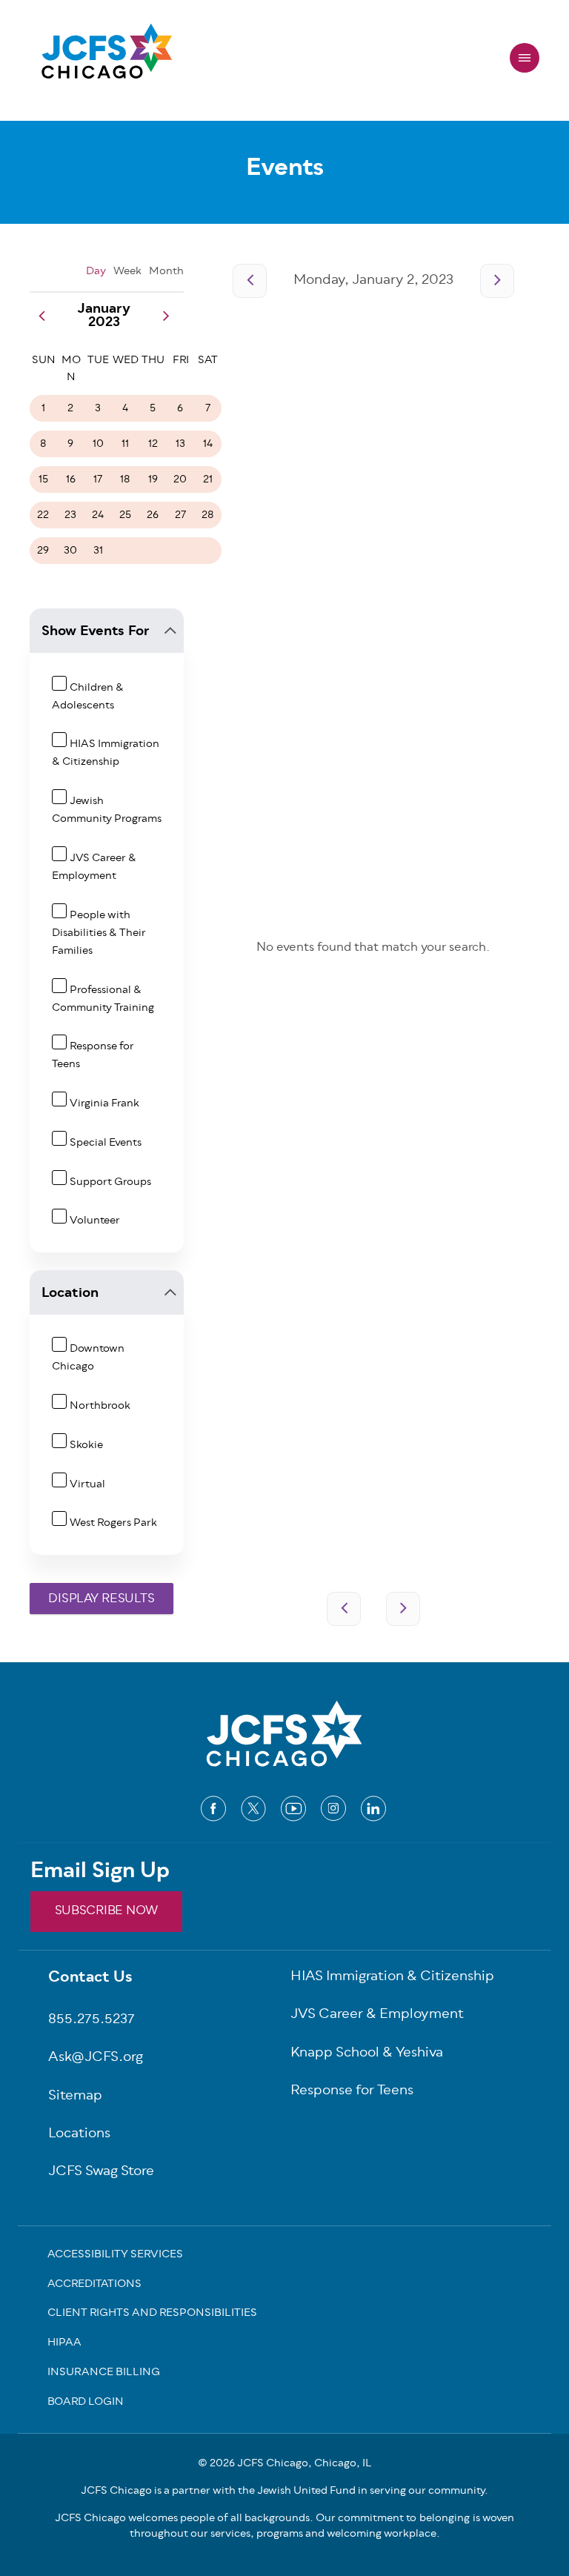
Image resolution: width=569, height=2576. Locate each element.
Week (127, 272)
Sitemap (75, 2097)
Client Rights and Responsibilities (152, 2314)
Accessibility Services (115, 2256)
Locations (79, 2135)
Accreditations (94, 2285)
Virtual (87, 1485)
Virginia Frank (104, 1104)
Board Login (86, 2403)
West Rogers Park (113, 1523)
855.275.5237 (91, 2021)
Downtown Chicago (88, 1358)
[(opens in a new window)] (213, 1809)
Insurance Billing (104, 2374)
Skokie (86, 1445)
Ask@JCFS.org (96, 2058)
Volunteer (95, 1221)
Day (96, 272)
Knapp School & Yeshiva (367, 2054)
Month (166, 272)
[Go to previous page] (250, 281)
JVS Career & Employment (94, 867)
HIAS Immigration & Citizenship (106, 753)
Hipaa (64, 2344)
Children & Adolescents (88, 697)
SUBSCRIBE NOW (106, 1911)
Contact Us (90, 1979)
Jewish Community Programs (107, 810)
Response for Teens (352, 2092)
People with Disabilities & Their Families (99, 933)
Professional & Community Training (103, 999)
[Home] (107, 57)
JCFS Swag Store (101, 2172)
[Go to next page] (497, 281)
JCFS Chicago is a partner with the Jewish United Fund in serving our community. (284, 2491)
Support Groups (110, 1182)
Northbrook (100, 1406)
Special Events (106, 1143)
